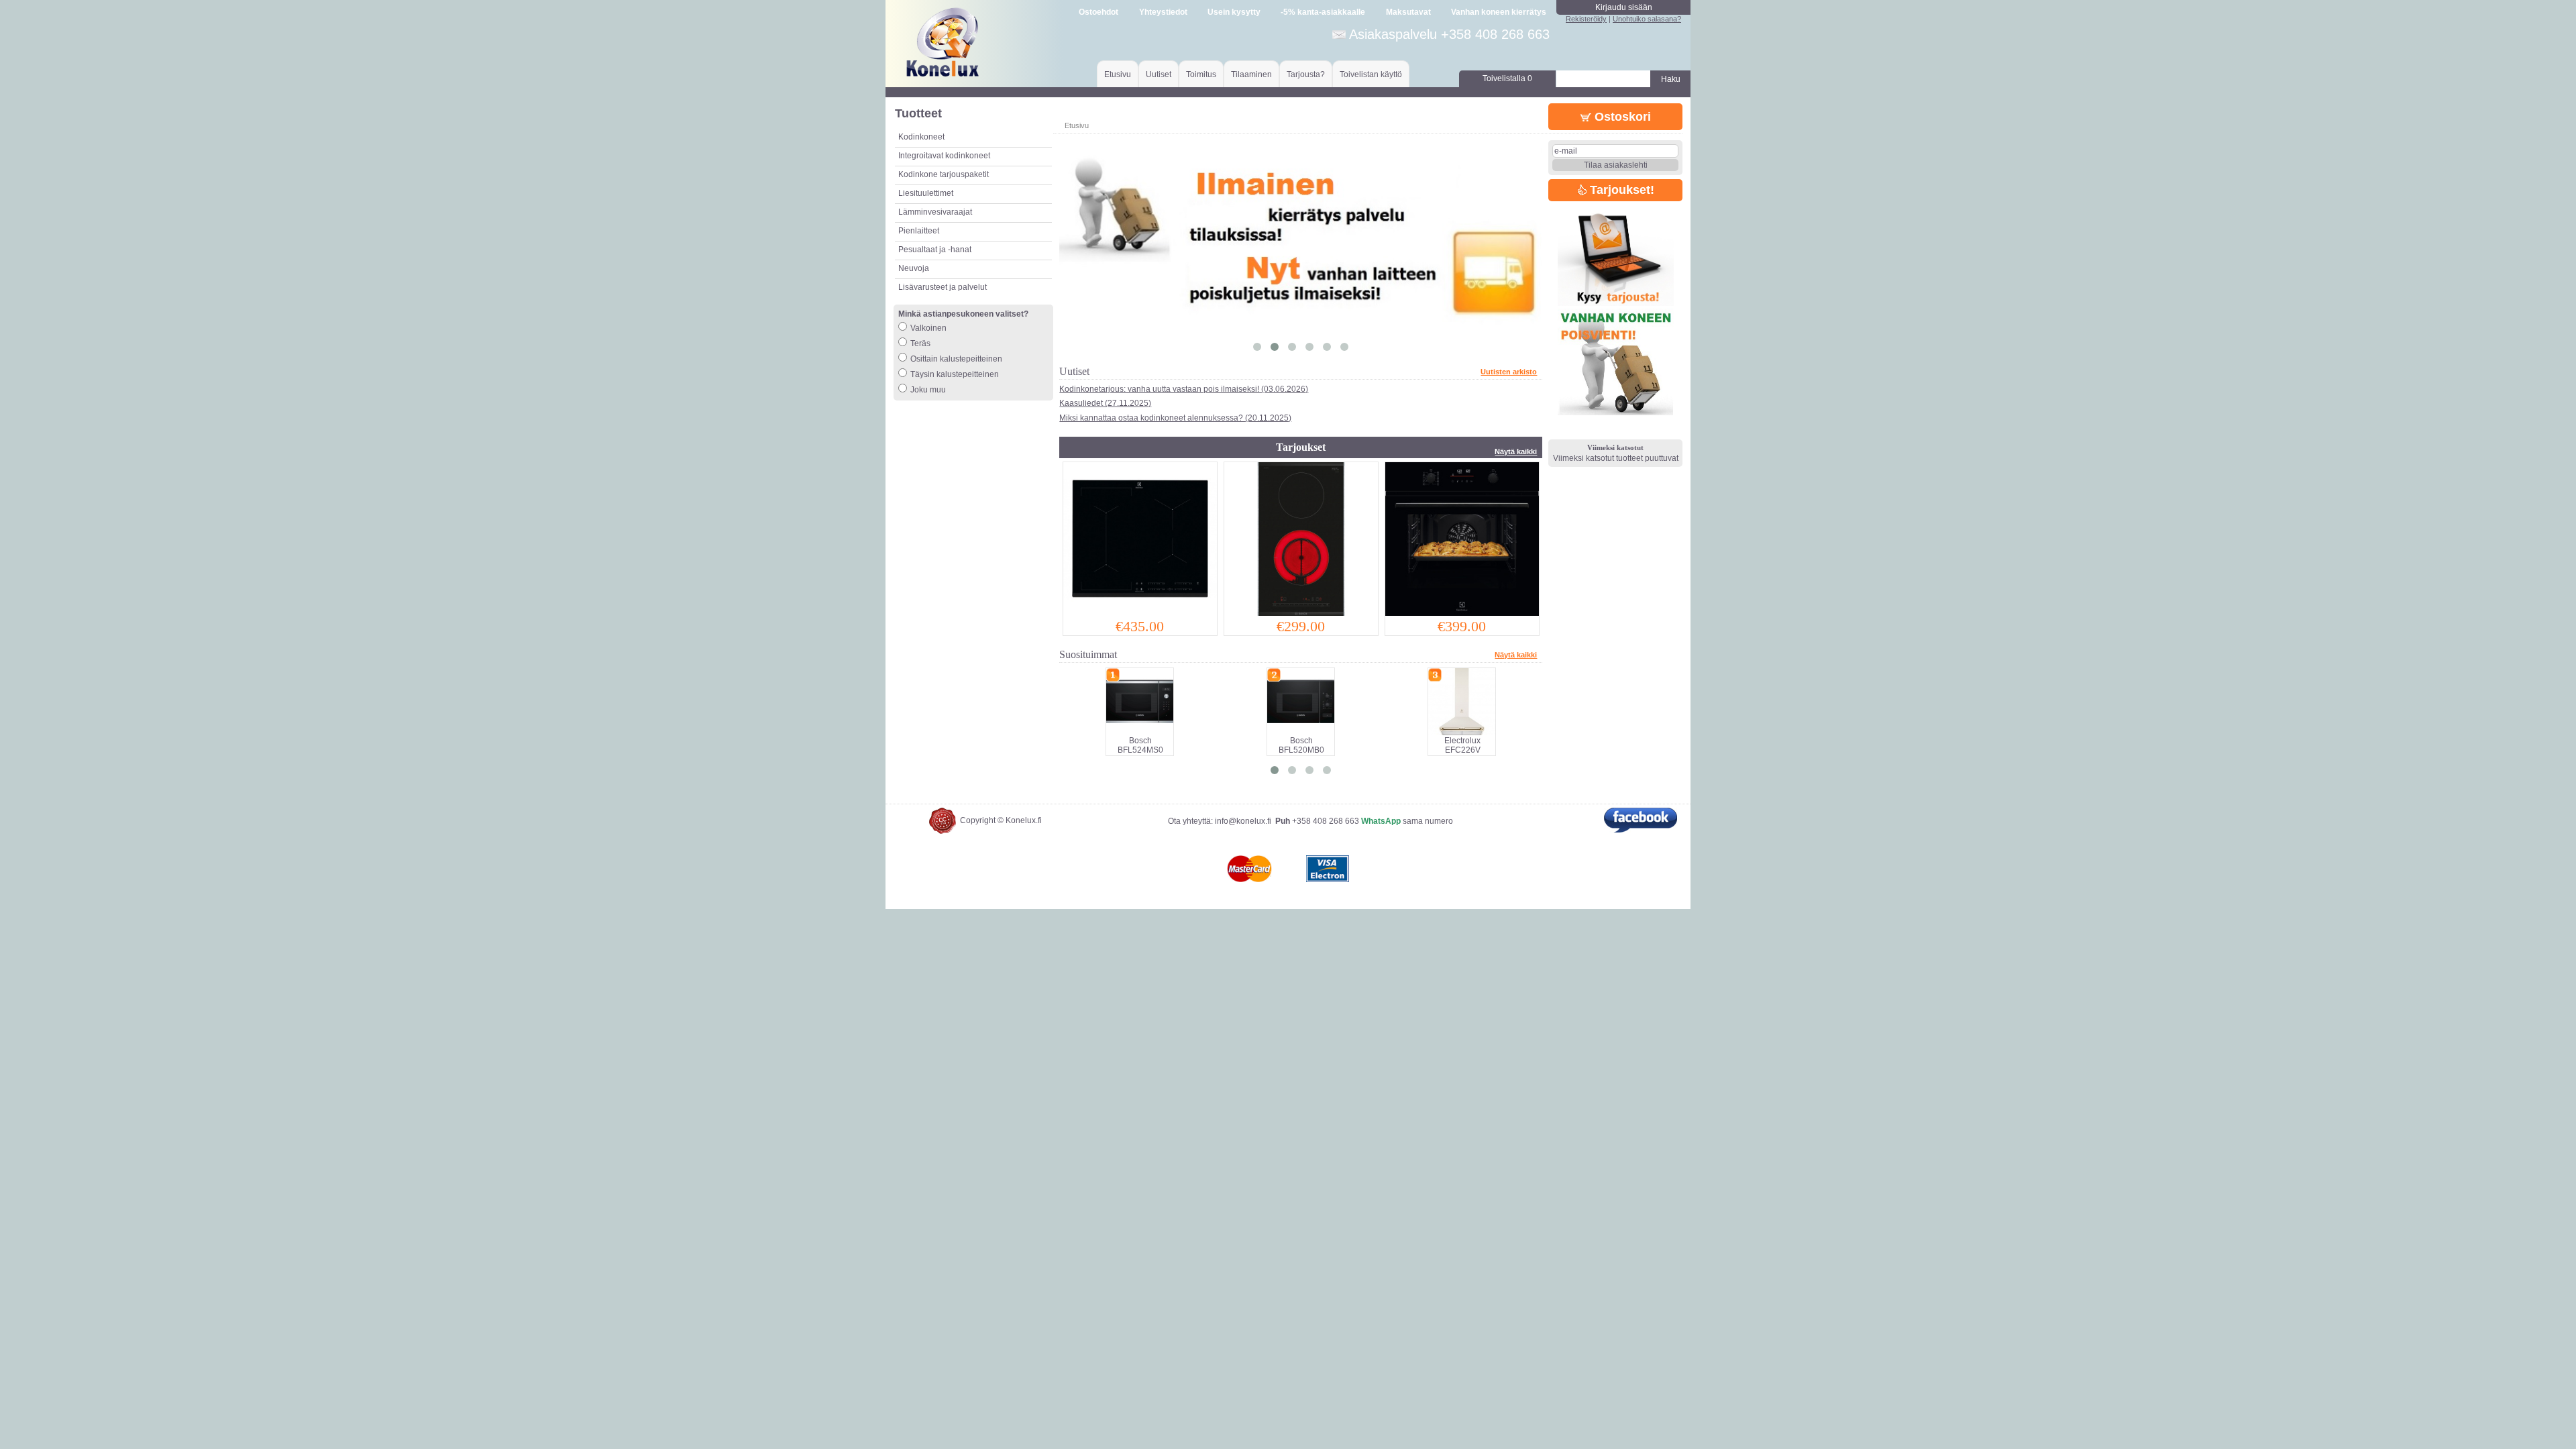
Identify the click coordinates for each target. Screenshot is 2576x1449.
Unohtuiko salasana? (1647, 19)
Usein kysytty (1234, 12)
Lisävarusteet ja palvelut (943, 287)
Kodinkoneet (921, 137)
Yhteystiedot (1163, 12)
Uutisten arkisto (1509, 372)
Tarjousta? (1306, 74)
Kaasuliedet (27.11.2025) (1105, 403)
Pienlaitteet (919, 231)
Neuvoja (914, 268)
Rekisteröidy (1586, 19)
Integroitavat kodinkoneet (944, 156)
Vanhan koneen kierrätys (1499, 12)
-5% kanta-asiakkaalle (1323, 12)
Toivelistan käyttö (1371, 74)
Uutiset (1159, 74)
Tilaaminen (1251, 74)
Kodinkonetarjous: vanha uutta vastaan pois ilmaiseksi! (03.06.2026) (1184, 389)
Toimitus (1201, 74)
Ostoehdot (1098, 12)
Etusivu (1118, 74)
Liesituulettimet (926, 193)
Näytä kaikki (1516, 451)
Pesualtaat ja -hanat (935, 250)
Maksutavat (1408, 12)
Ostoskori (1621, 117)
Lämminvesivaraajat (935, 212)
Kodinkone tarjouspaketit (944, 174)
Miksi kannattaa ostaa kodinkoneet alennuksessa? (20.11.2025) (1175, 418)
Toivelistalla (1507, 78)
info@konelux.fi (1243, 821)
